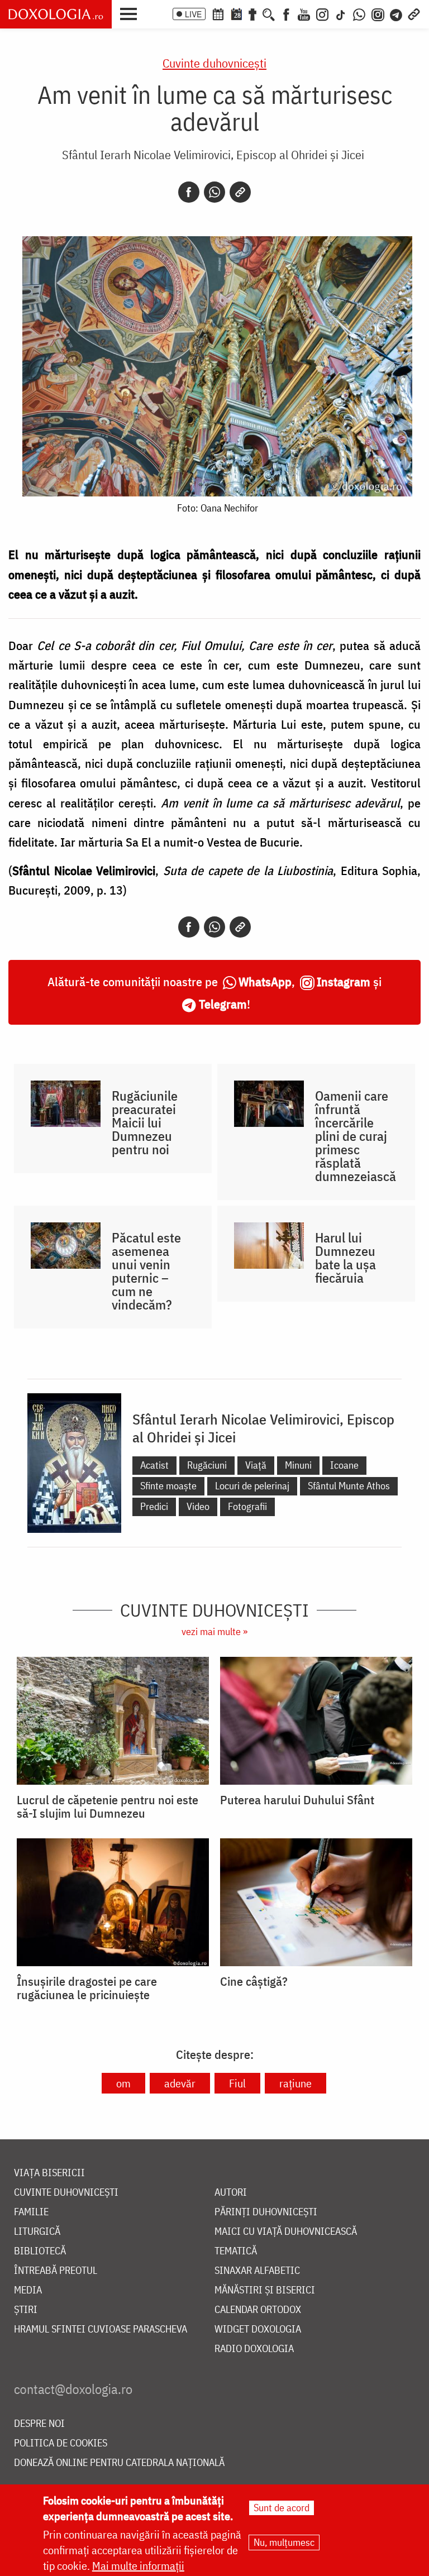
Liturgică (37, 2232)
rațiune (295, 2083)
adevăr (180, 2083)
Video (198, 1506)
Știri (26, 2310)
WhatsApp (265, 981)
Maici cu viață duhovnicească (286, 2232)
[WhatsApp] (359, 13)
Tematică (236, 2251)
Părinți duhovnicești (266, 2212)
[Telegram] (397, 13)
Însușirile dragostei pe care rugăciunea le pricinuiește (87, 1988)
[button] (131, 13)
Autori (231, 2193)
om (123, 2083)
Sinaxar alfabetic (257, 2271)
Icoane (344, 1465)
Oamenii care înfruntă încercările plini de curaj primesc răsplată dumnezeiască (356, 1136)
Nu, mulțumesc (284, 2542)
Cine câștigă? (254, 1981)
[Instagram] (322, 13)
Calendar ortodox (258, 2310)
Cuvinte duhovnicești (214, 63)
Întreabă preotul (56, 2271)
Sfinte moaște (168, 1486)
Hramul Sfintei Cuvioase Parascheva (101, 2329)
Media (28, 2290)
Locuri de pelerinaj (252, 1486)
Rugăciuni (207, 1465)
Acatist (154, 1465)
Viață (256, 1465)
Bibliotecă (40, 2251)
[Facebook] (286, 13)
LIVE (193, 14)
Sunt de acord (282, 2508)
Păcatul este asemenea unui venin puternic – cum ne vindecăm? (146, 1271)
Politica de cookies (61, 2443)
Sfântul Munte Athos (349, 1486)
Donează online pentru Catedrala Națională (119, 2463)
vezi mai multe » (214, 1631)
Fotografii (247, 1506)
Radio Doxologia (254, 2349)
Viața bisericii (49, 2173)
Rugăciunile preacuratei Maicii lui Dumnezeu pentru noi (145, 1122)
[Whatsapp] (214, 192)
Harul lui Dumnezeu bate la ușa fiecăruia (345, 1258)
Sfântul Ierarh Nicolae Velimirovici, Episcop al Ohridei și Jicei (213, 154)
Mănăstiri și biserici (265, 2290)
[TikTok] (341, 13)
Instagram (344, 981)
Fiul (237, 2083)
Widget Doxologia (258, 2329)
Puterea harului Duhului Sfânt (297, 1800)
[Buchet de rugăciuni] (252, 13)
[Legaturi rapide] (414, 13)
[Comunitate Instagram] (378, 13)
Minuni (298, 1465)
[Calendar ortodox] (218, 13)
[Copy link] (240, 192)
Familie (31, 2212)
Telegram (223, 1004)
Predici (154, 1506)
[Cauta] (269, 13)
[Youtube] (304, 13)
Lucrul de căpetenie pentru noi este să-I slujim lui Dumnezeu (108, 1806)
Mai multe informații (138, 2566)
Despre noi (39, 2424)
